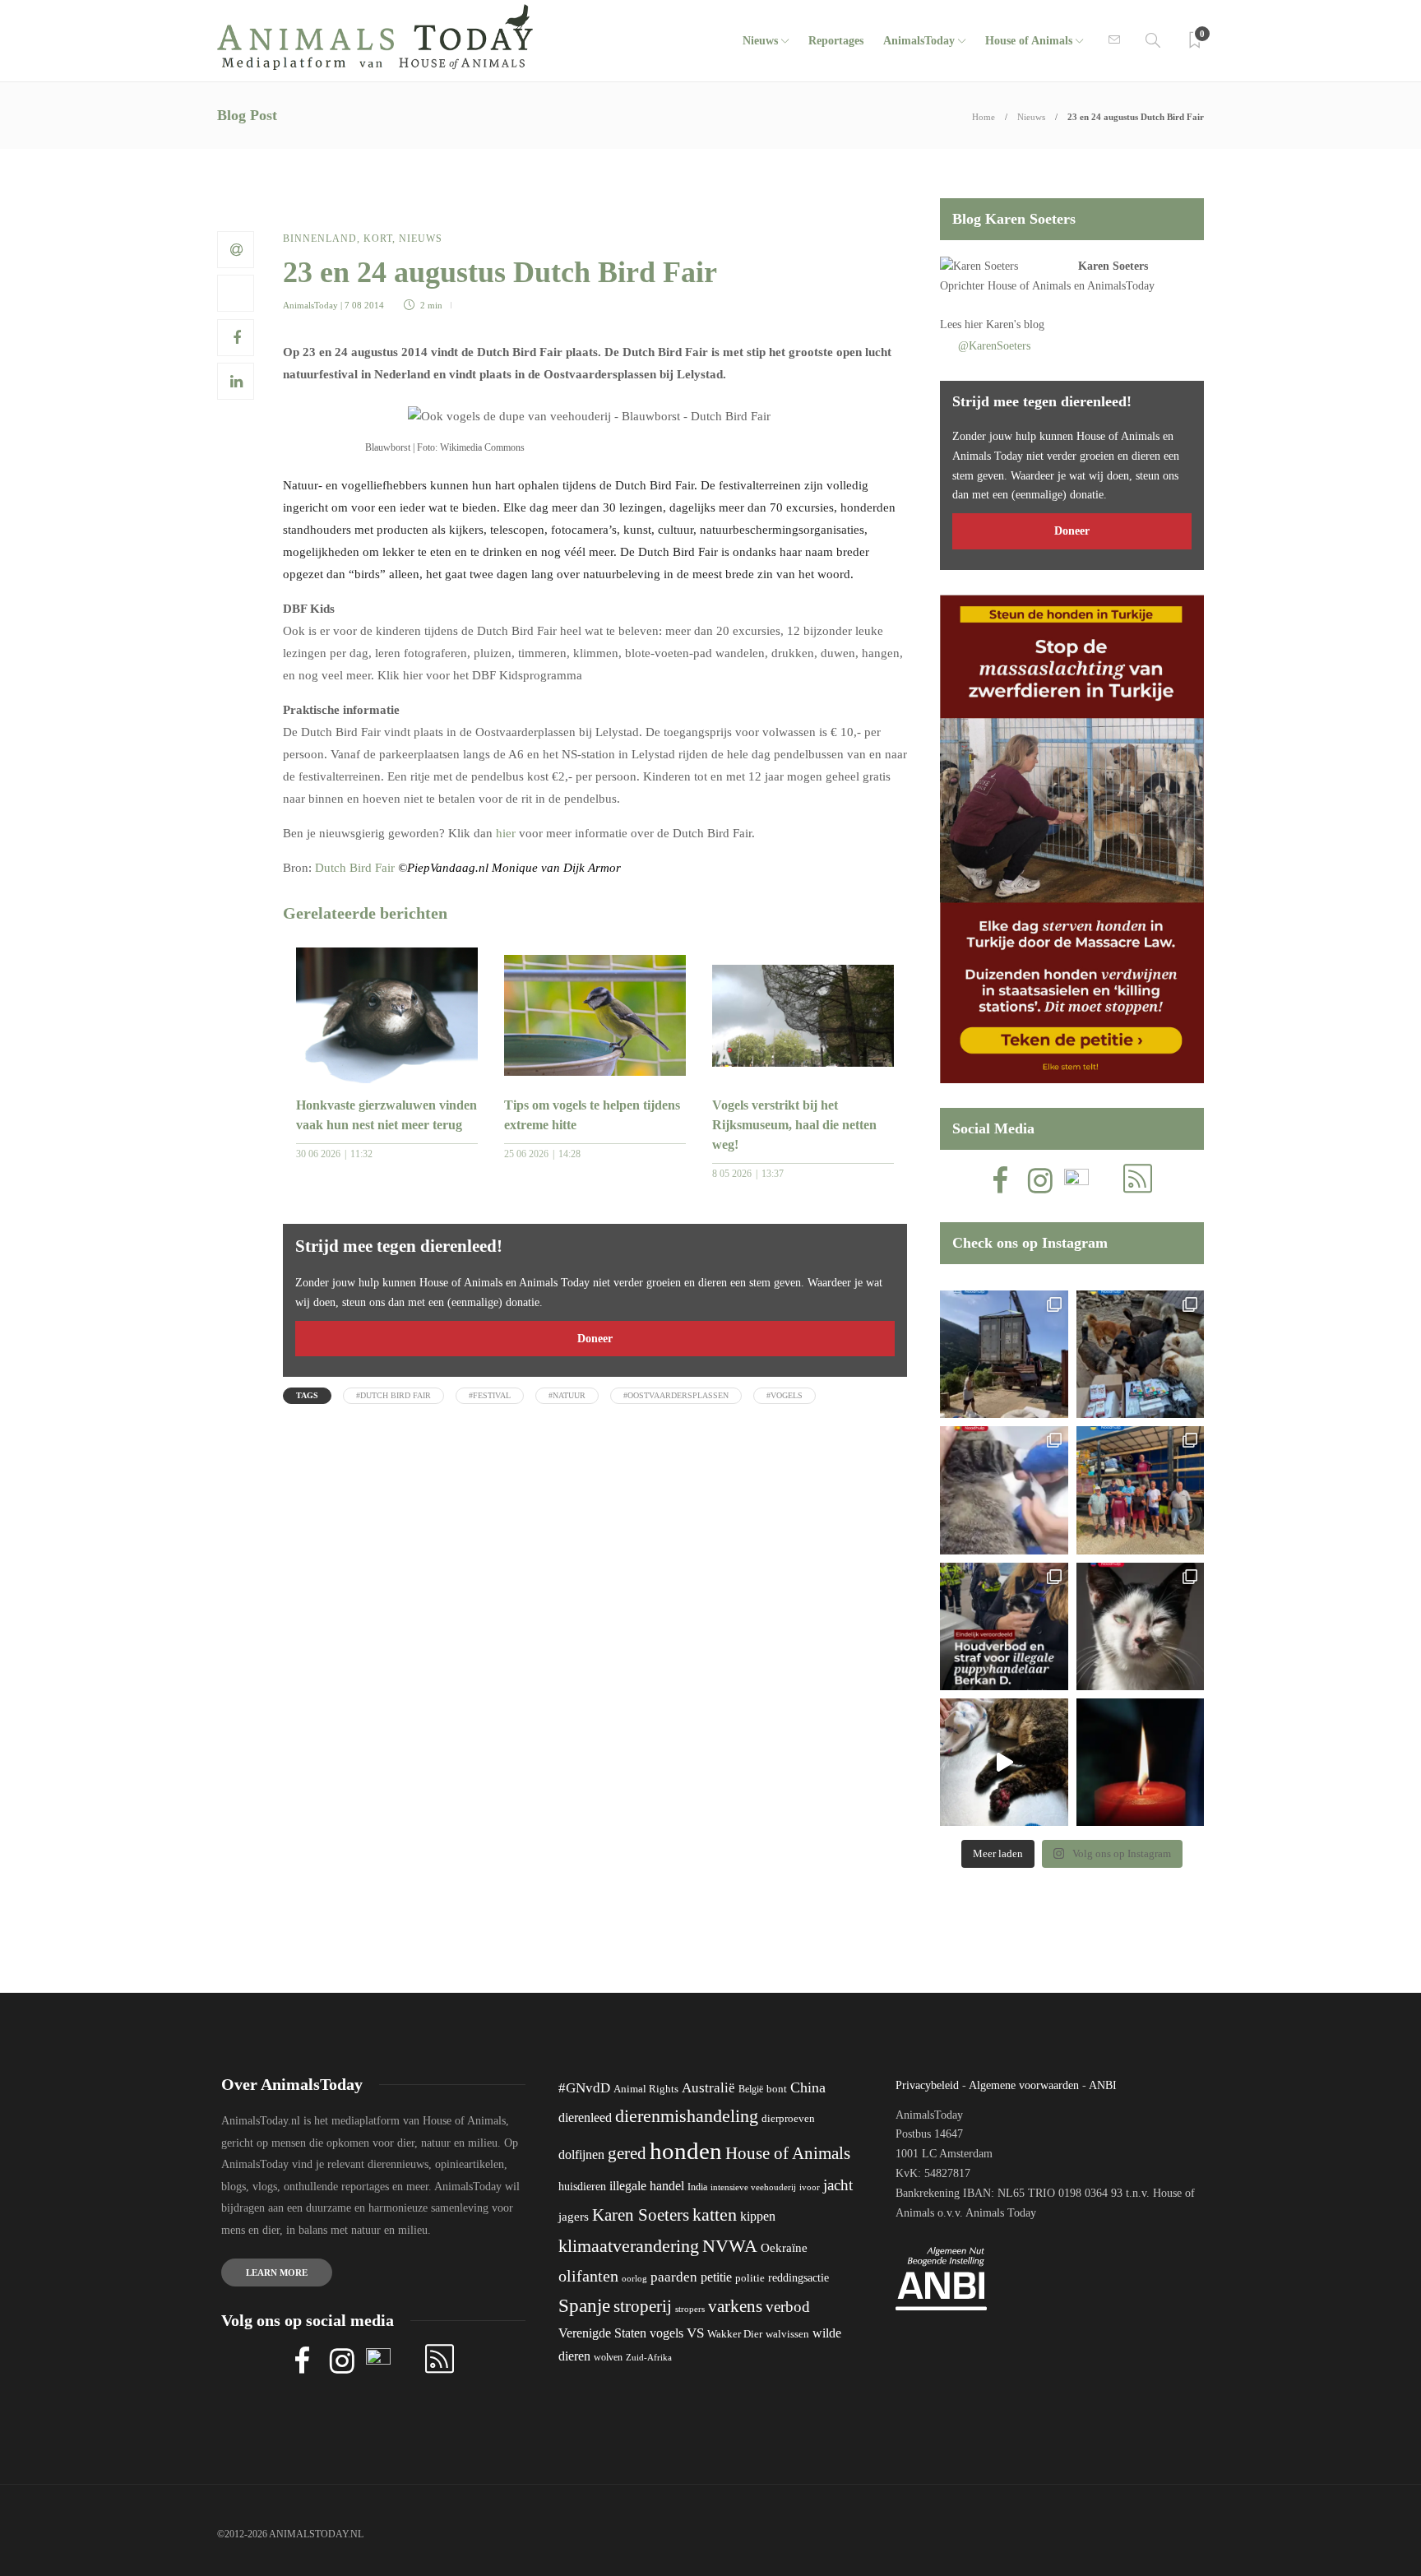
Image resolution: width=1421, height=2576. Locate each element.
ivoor (810, 2187)
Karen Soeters (1113, 266)
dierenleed (585, 2117)
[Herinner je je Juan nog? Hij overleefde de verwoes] (1004, 1490)
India (697, 2187)
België (751, 2089)
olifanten (588, 2276)
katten (715, 2215)
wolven (608, 2357)
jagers (574, 2217)
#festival (490, 1395)
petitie (716, 2277)
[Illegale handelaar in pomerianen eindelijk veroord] (1004, 1626)
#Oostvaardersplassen (676, 1395)
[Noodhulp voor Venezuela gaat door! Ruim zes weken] (1140, 1626)
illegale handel (647, 2186)
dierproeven (788, 2119)
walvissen (787, 2334)
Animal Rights (646, 2089)
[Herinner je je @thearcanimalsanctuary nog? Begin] (1004, 1354)
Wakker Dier (735, 2334)
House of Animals (1029, 41)
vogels (667, 2333)
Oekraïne (784, 2248)
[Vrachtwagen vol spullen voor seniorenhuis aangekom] (1140, 1490)
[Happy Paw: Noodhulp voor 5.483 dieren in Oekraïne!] (1140, 1354)
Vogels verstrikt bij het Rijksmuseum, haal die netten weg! (794, 1125)
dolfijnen (581, 2154)
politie (750, 2278)
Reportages (836, 41)
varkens (735, 2306)
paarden (674, 2277)
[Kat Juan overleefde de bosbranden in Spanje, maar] (1004, 1762)
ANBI (1103, 2085)
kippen (758, 2216)
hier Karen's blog (1004, 324)
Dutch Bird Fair (355, 868)
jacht (838, 2185)
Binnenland (320, 239)
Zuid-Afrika (649, 2357)
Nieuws (760, 41)
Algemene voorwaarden (1024, 2085)
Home (984, 117)
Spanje (584, 2305)
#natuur (567, 1395)
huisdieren (582, 2187)
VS (695, 2333)
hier (506, 833)
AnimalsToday (310, 305)
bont (777, 2089)
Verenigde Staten (602, 2333)
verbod (788, 2307)
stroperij (643, 2306)
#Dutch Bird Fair (393, 1395)
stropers (690, 2309)
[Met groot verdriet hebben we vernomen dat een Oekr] (1140, 1762)
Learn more (277, 2273)
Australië (708, 2088)
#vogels (785, 1395)
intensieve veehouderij (753, 2187)
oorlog (634, 2278)
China (808, 2087)
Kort (378, 239)
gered (627, 2153)
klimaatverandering (629, 2246)
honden (686, 2151)
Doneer (595, 1339)
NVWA (730, 2246)
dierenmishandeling (687, 2116)
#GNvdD (584, 2088)
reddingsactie (798, 2278)
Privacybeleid (927, 2085)
